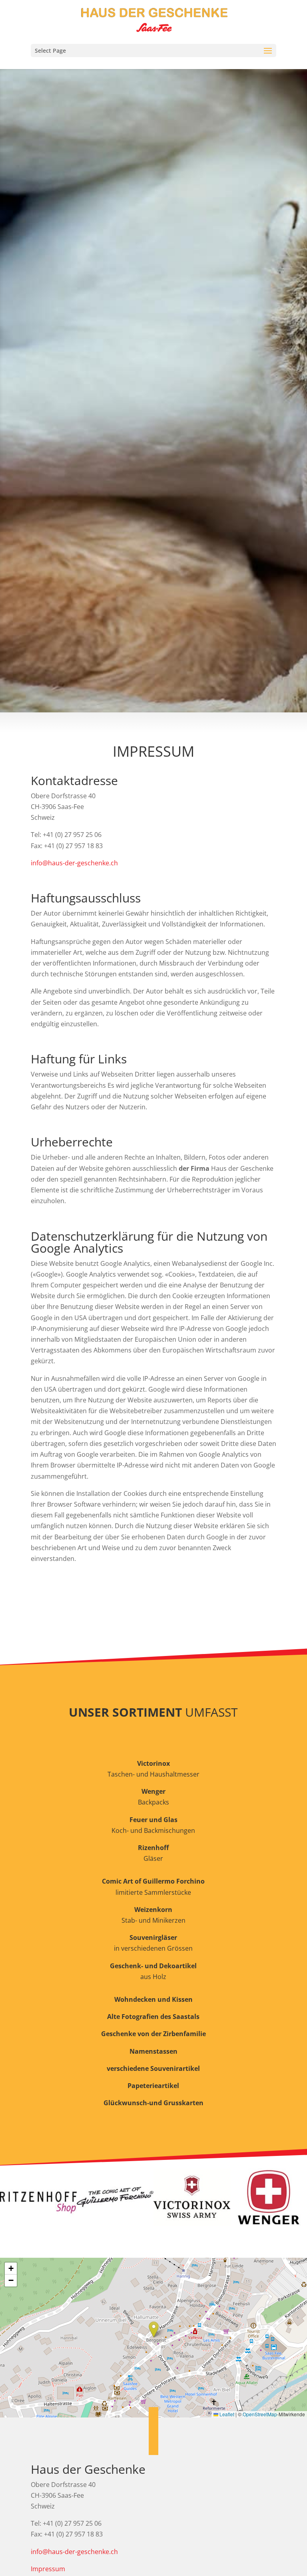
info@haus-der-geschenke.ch (74, 863)
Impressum (48, 2569)
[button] (154, 2329)
